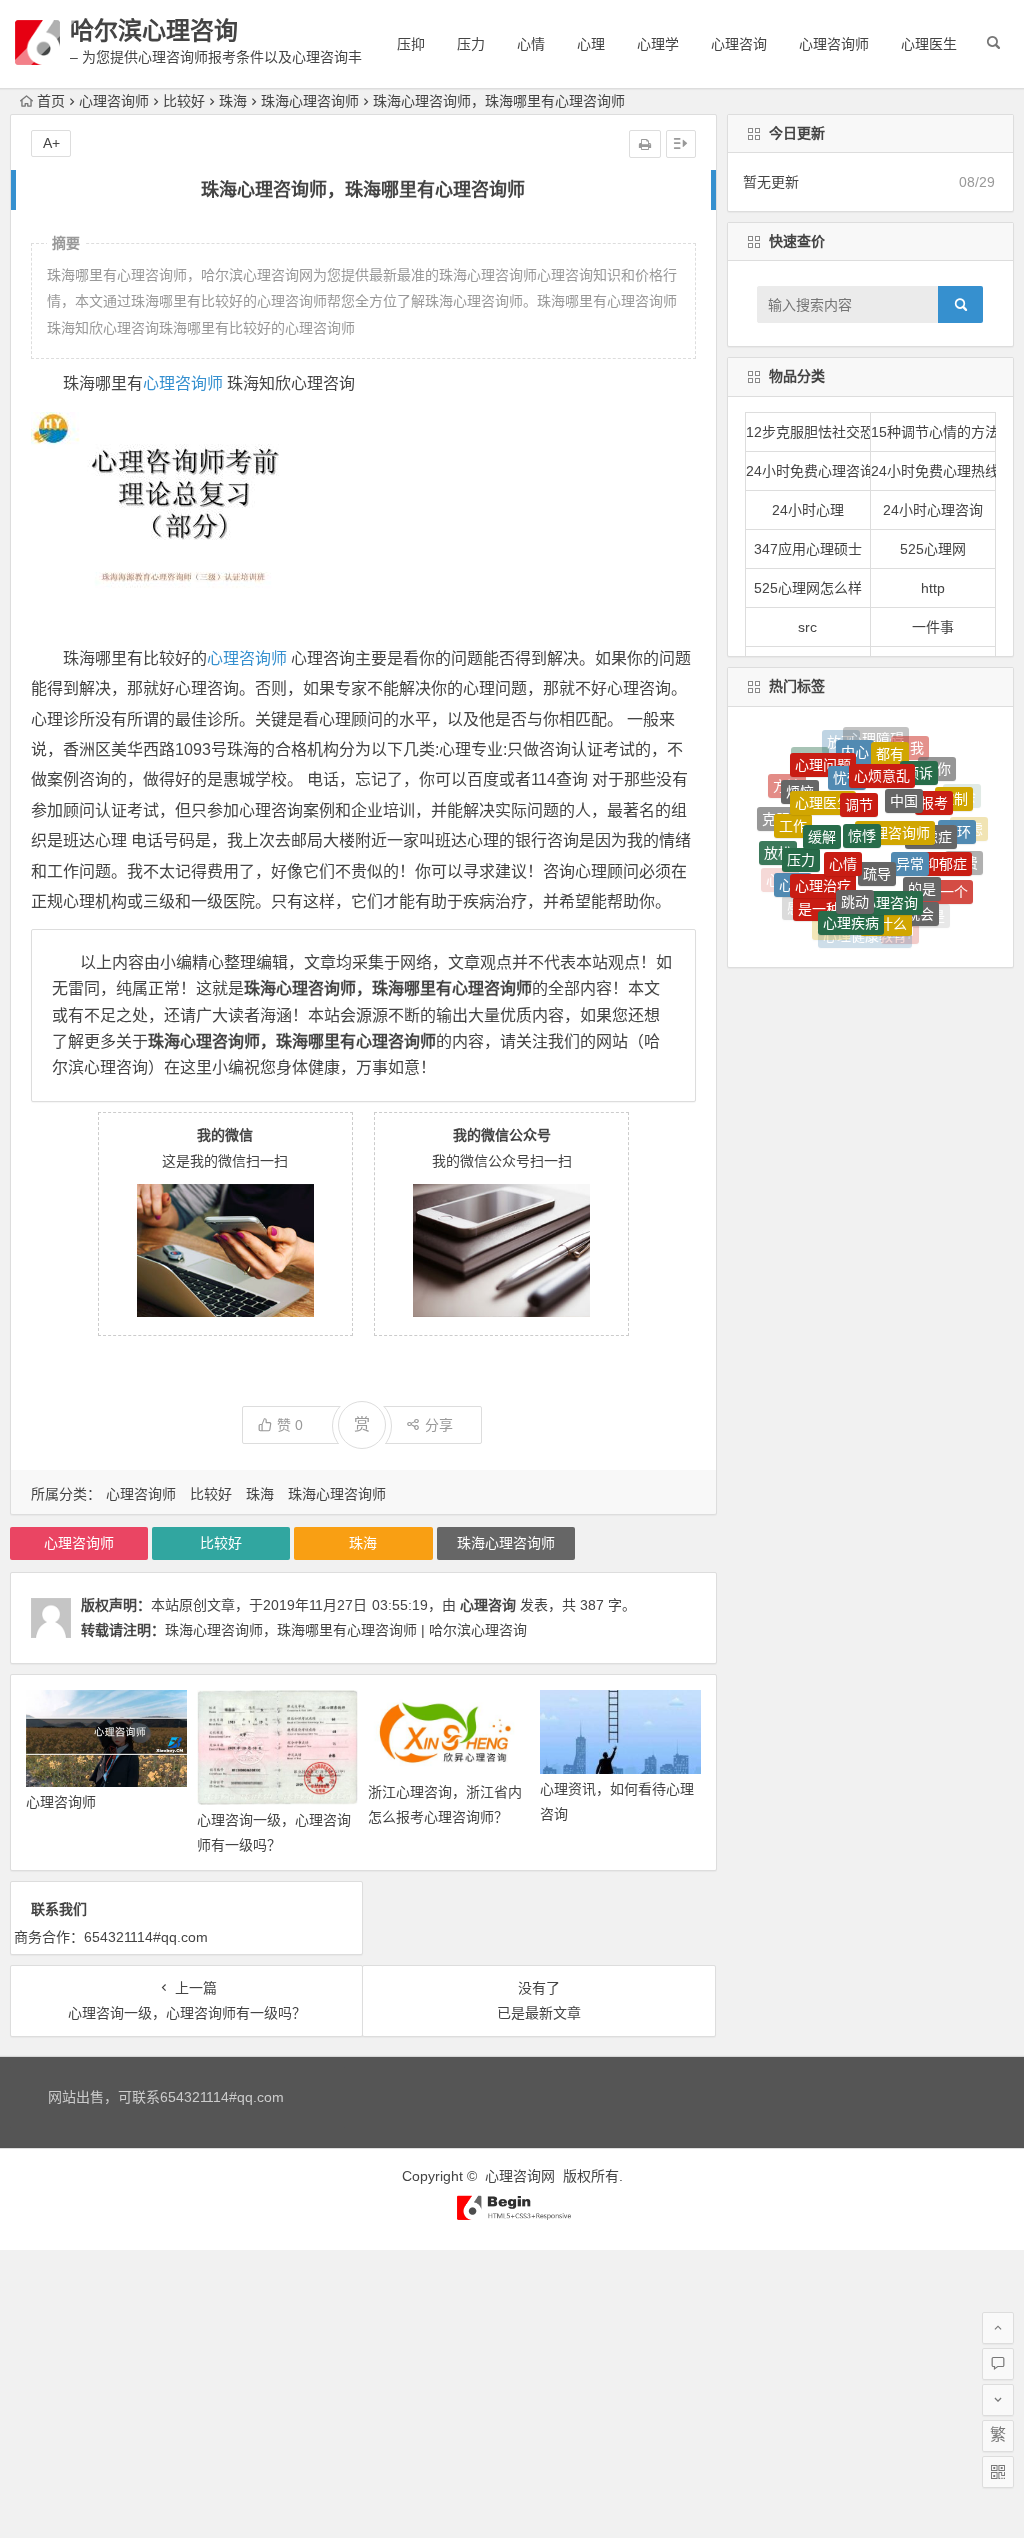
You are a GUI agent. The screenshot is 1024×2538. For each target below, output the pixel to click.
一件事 (933, 627)
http (933, 588)
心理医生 (929, 44)
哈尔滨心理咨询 (154, 30)
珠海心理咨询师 (310, 101)
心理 (591, 44)
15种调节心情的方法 (933, 432)
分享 (439, 1425)
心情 (531, 44)
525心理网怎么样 (808, 588)
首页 (51, 101)
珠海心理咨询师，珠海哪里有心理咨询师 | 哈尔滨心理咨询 (346, 1630)
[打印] (645, 144)
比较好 (184, 101)
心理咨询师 (834, 44)
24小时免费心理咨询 (808, 471)
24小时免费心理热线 (933, 471)
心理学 (658, 44)
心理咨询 (739, 44)
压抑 (411, 44)
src (807, 627)
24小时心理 (808, 510)
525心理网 (933, 549)
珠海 (233, 101)
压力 (471, 44)
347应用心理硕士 (808, 549)
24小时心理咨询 (933, 510)
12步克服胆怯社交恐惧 (808, 432)
